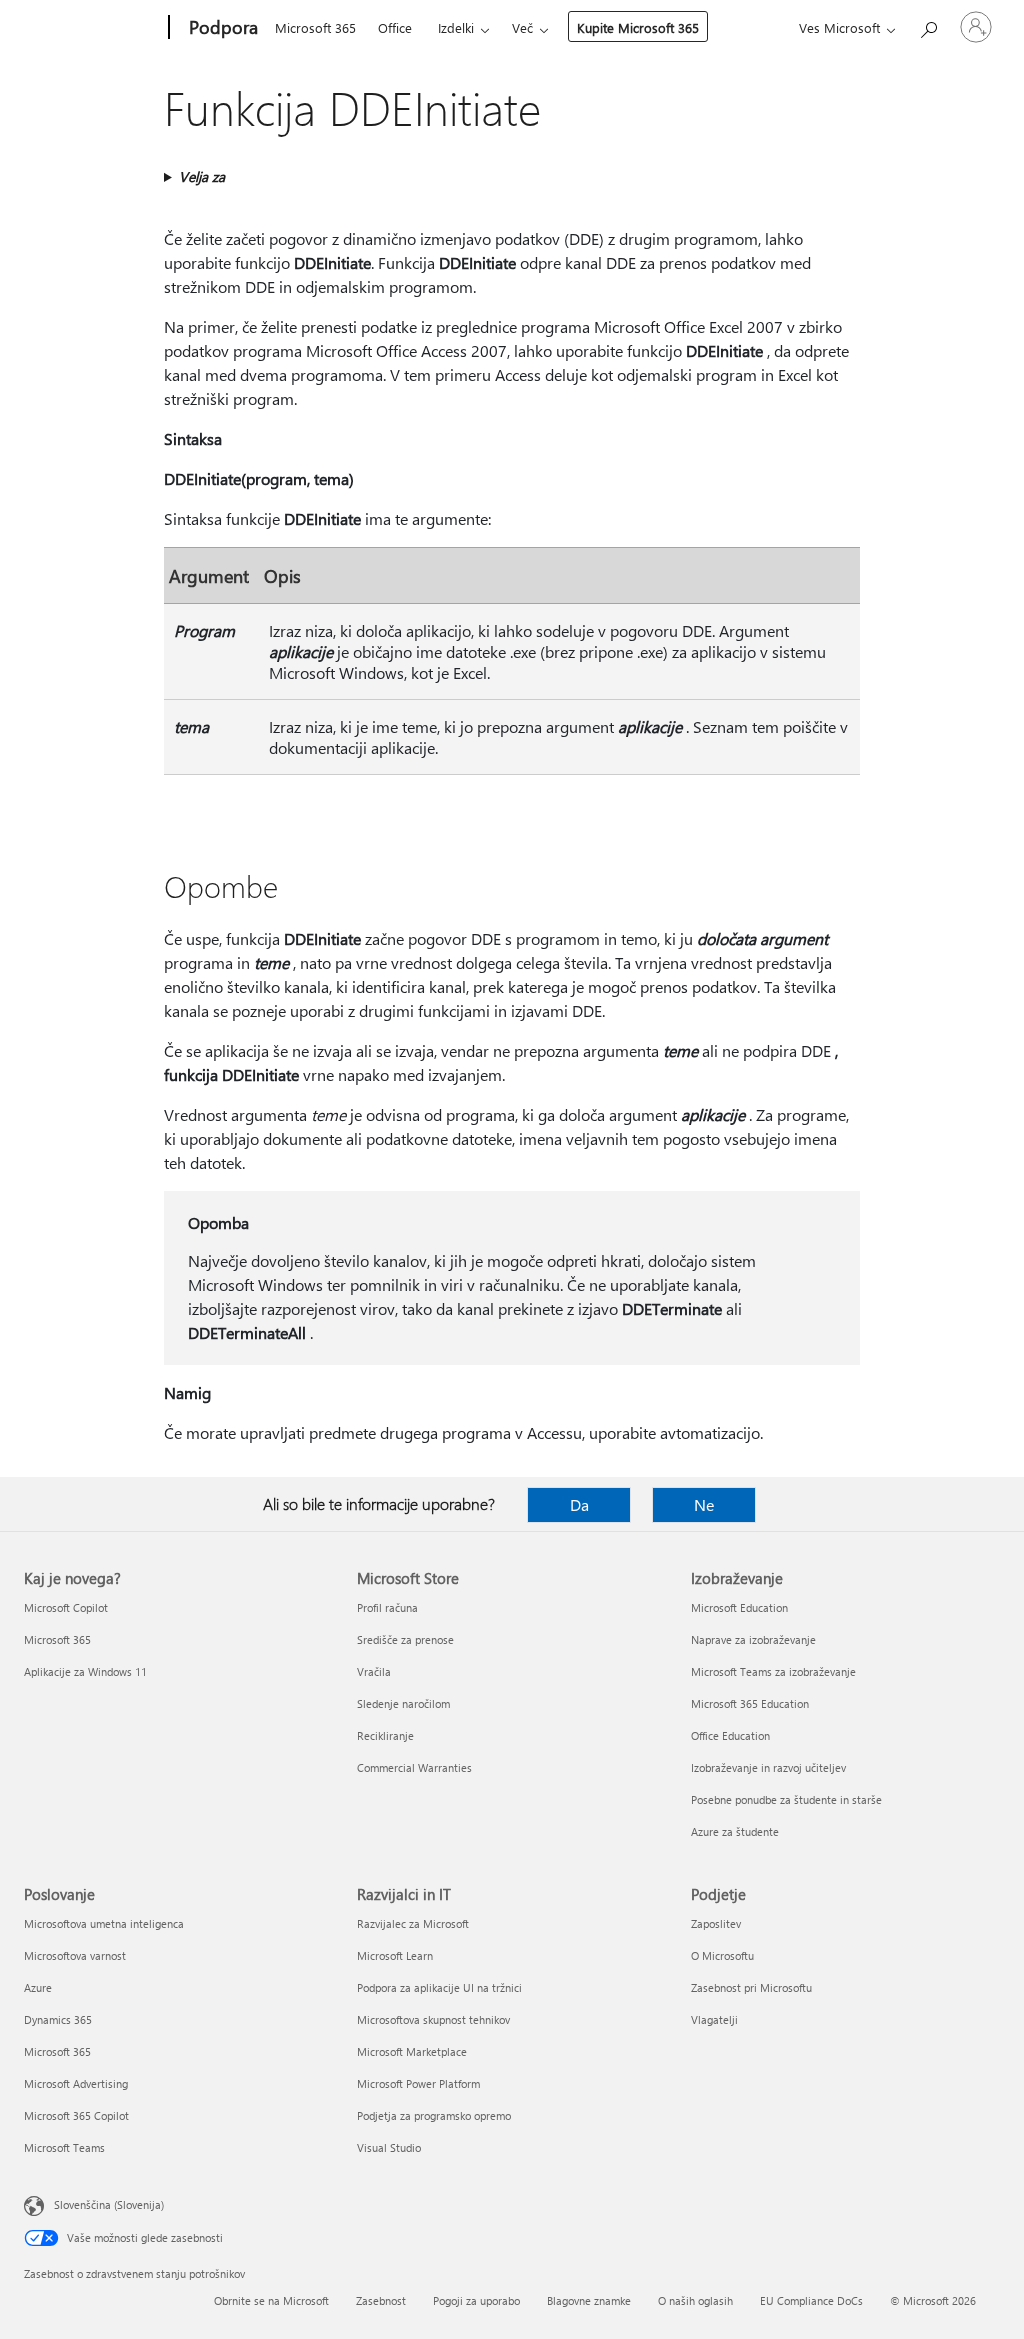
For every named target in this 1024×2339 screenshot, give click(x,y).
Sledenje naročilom (403, 1703)
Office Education (730, 1735)
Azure (38, 1987)
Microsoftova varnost (75, 1955)
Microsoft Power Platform (418, 2083)
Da (579, 1504)
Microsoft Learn (395, 1955)
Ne (704, 1504)
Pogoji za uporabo (476, 2300)
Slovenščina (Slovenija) (109, 2204)
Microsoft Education (739, 1607)
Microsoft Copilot (66, 1607)
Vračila (374, 1671)
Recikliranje (385, 1735)
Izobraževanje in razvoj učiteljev (768, 1767)
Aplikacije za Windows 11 (85, 1671)
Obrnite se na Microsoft (271, 2300)
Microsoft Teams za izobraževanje (773, 1671)
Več (522, 27)
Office (395, 27)
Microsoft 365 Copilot (76, 2115)
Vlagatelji (714, 2019)
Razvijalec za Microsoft (413, 1923)
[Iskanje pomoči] (928, 25)
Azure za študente (735, 1831)
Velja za (202, 176)
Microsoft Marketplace (412, 2051)
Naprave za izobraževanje (753, 1639)
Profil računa (387, 1607)
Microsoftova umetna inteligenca (104, 1923)
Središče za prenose (405, 1639)
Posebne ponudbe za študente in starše (786, 1799)
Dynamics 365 (58, 2019)
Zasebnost (381, 2300)
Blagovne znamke (589, 2300)
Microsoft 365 (315, 27)
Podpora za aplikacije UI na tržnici (439, 1987)
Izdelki (456, 27)
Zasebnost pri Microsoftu (751, 1987)
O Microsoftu (722, 1955)
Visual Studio (389, 2147)
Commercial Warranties (414, 1767)
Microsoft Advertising (76, 2083)
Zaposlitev (716, 1923)
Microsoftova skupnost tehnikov (433, 2019)
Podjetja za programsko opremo (434, 2115)
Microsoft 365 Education (750, 1703)
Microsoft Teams (64, 2147)
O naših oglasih (695, 2300)
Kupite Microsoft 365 (638, 27)
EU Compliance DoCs (811, 2300)
